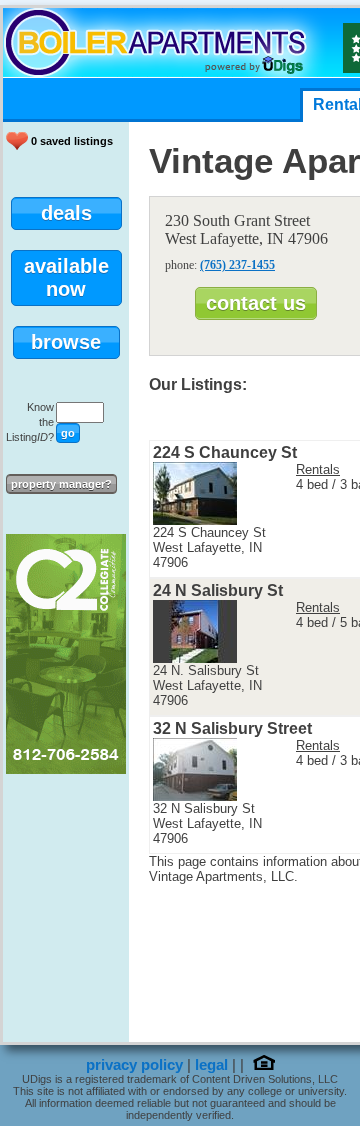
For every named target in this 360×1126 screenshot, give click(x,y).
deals (66, 213)
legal (211, 1065)
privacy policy (134, 1065)
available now (66, 277)
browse (66, 342)
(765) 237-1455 (237, 265)
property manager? (61, 484)
